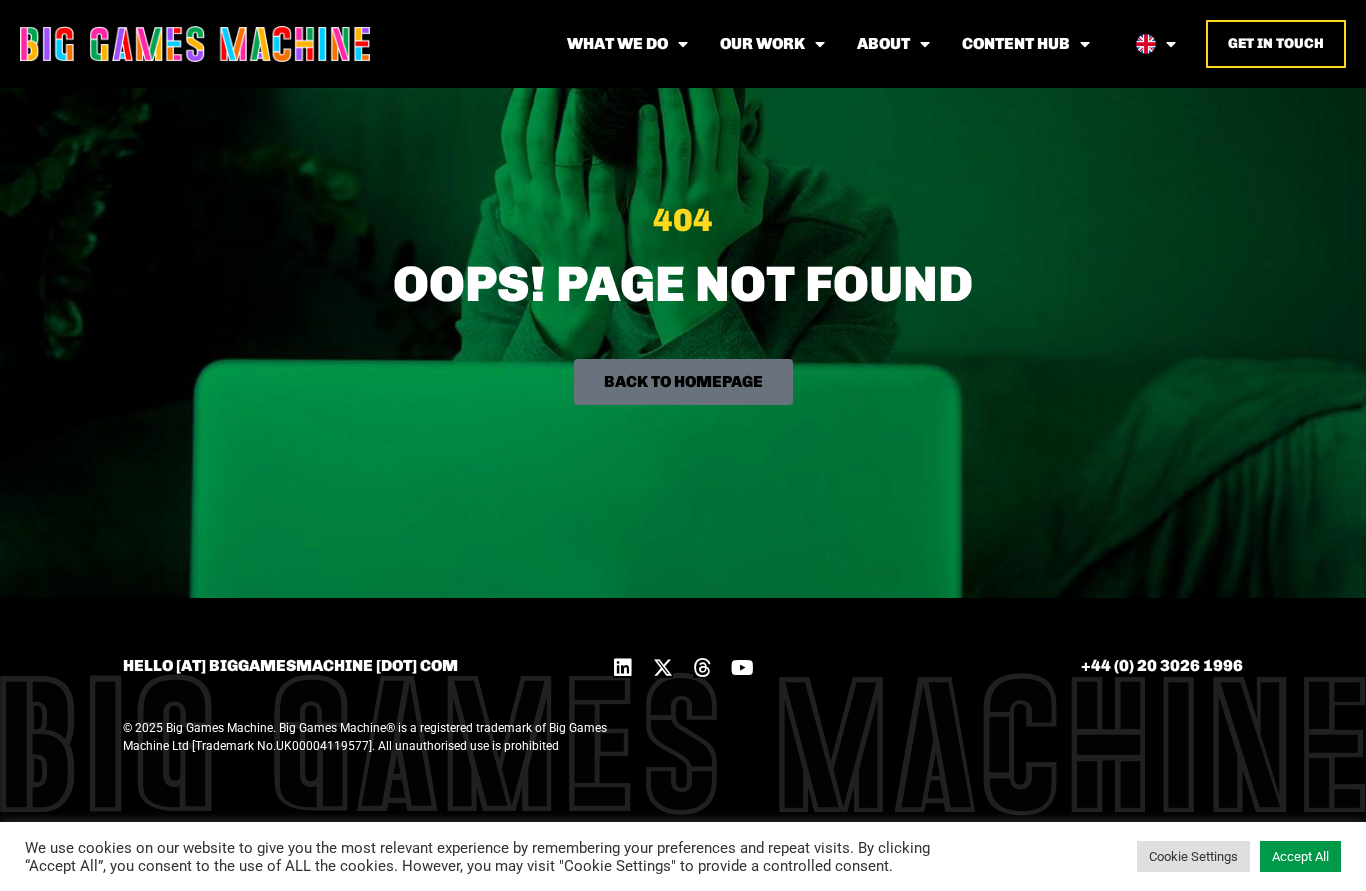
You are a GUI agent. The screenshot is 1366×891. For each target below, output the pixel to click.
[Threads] (703, 668)
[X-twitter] (663, 668)
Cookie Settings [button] (1193, 856)
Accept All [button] (1300, 856)
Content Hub (1016, 43)
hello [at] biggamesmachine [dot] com (290, 665)
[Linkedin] (623, 668)
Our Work (762, 43)
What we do (617, 43)
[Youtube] (743, 668)
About (883, 43)
